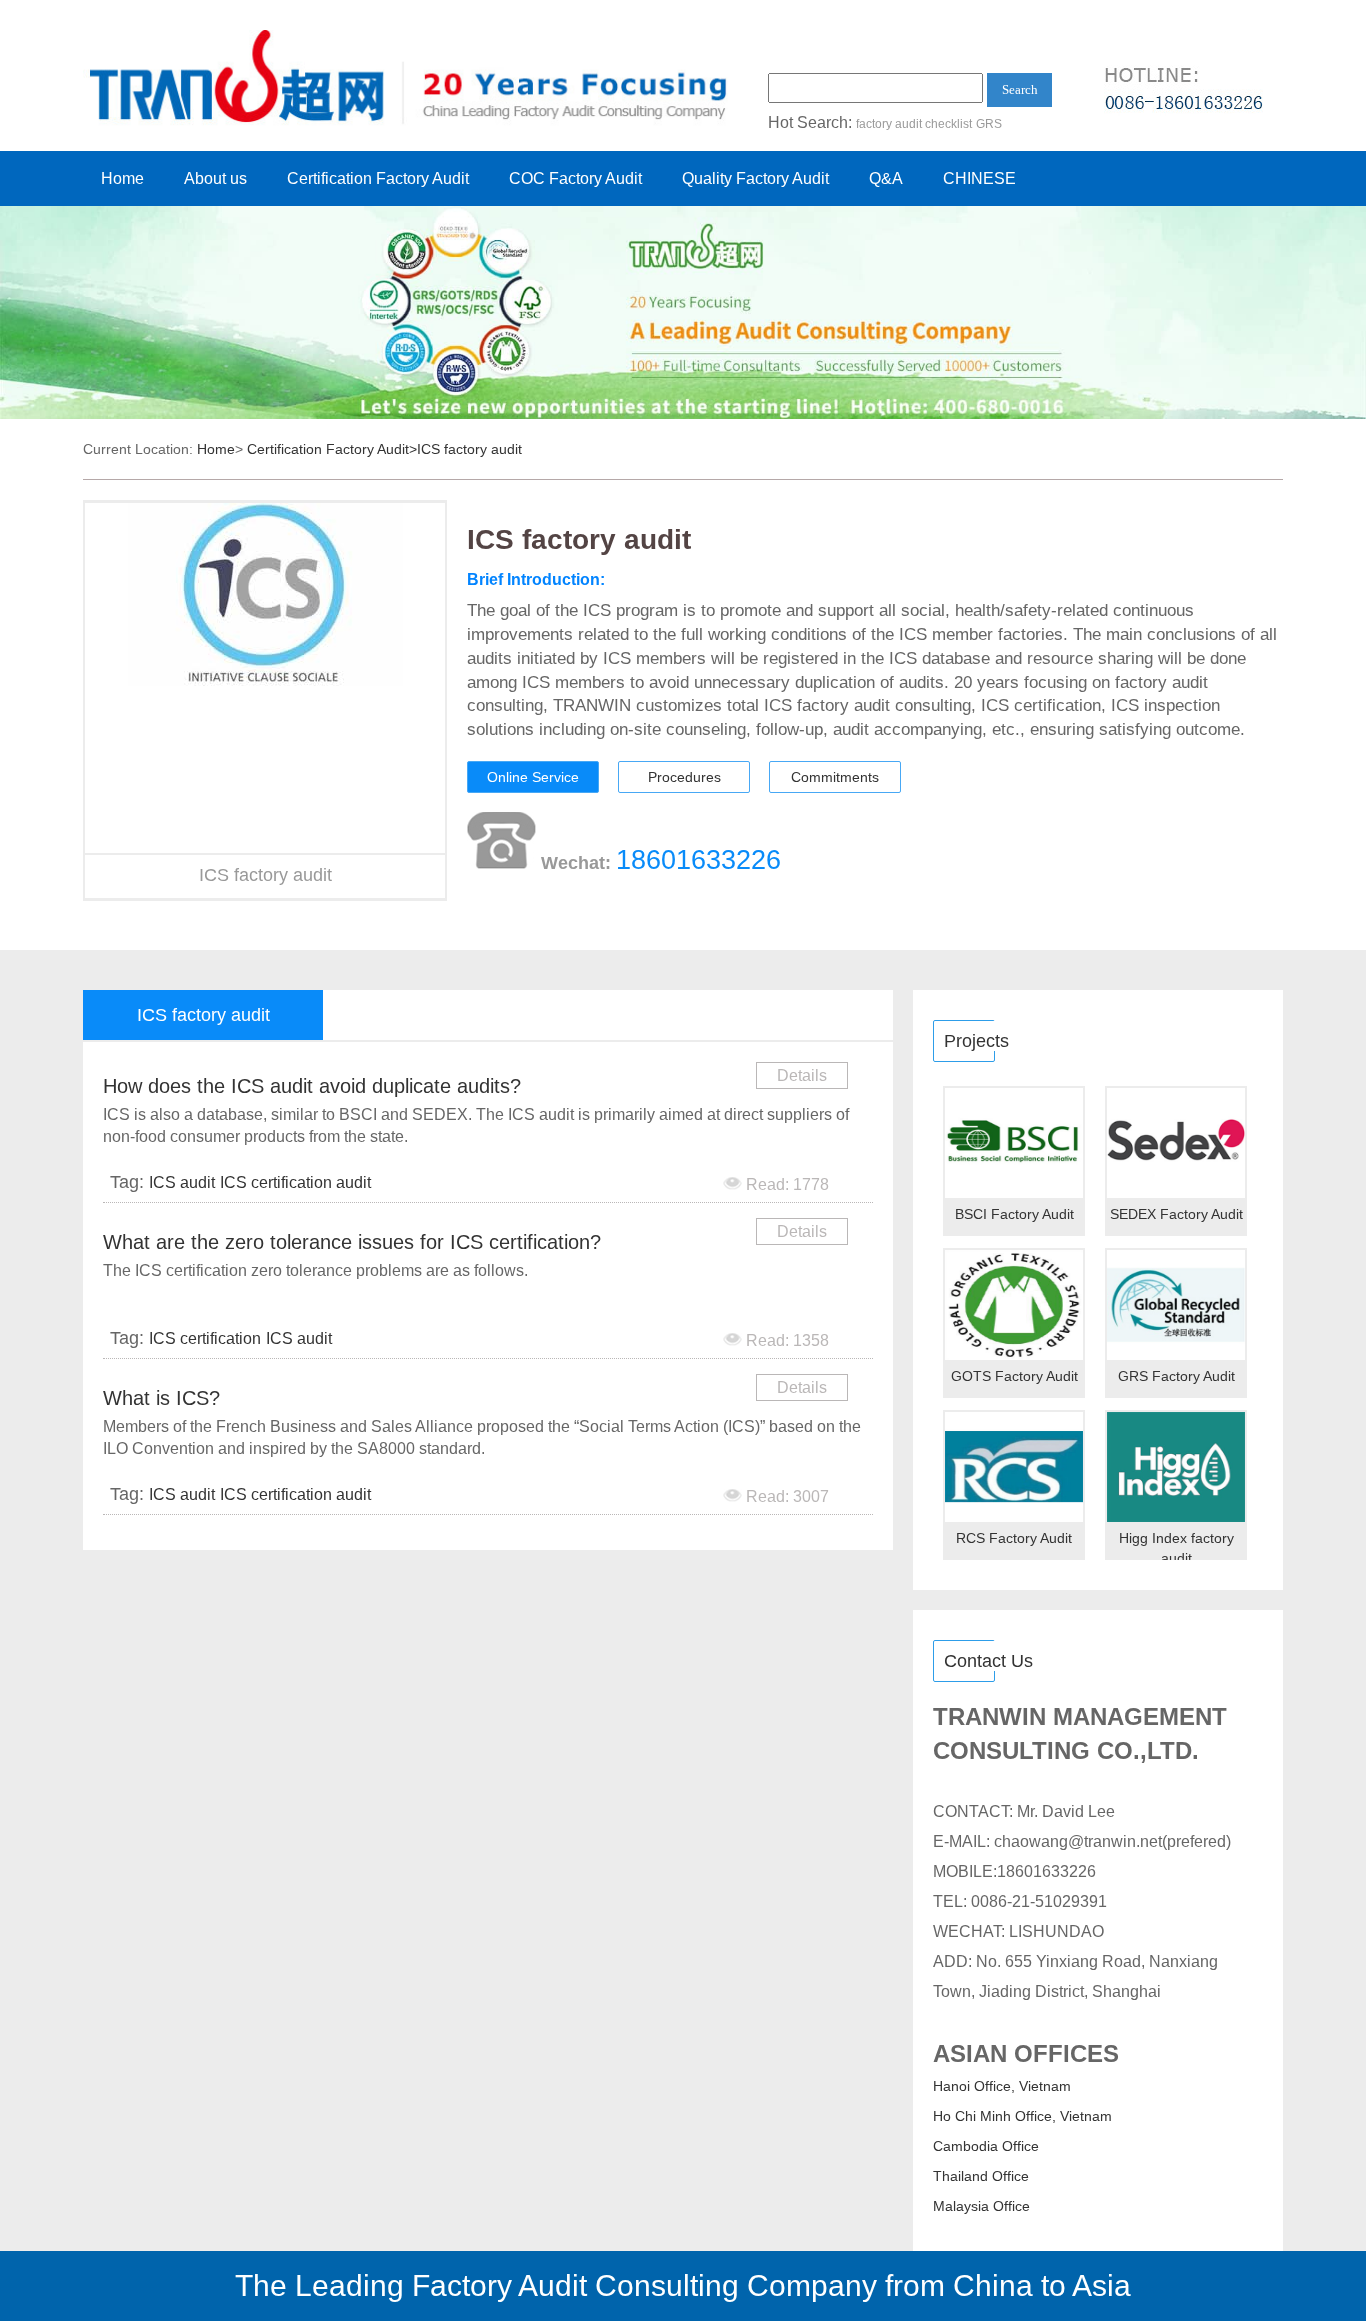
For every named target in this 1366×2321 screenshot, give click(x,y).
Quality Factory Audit (755, 178)
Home (122, 178)
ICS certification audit (295, 1182)
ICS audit (182, 1182)
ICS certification (205, 1338)
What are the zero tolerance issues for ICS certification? (352, 1242)
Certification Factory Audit (378, 178)
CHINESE (979, 178)
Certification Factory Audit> (332, 449)
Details (802, 1075)
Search (1020, 89)
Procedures (684, 777)
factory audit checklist (914, 124)
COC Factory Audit (575, 178)
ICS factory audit (469, 449)
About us (215, 178)
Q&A (886, 178)
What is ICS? (161, 1398)
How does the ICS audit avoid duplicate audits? (312, 1086)
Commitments (835, 777)
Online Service (533, 777)
